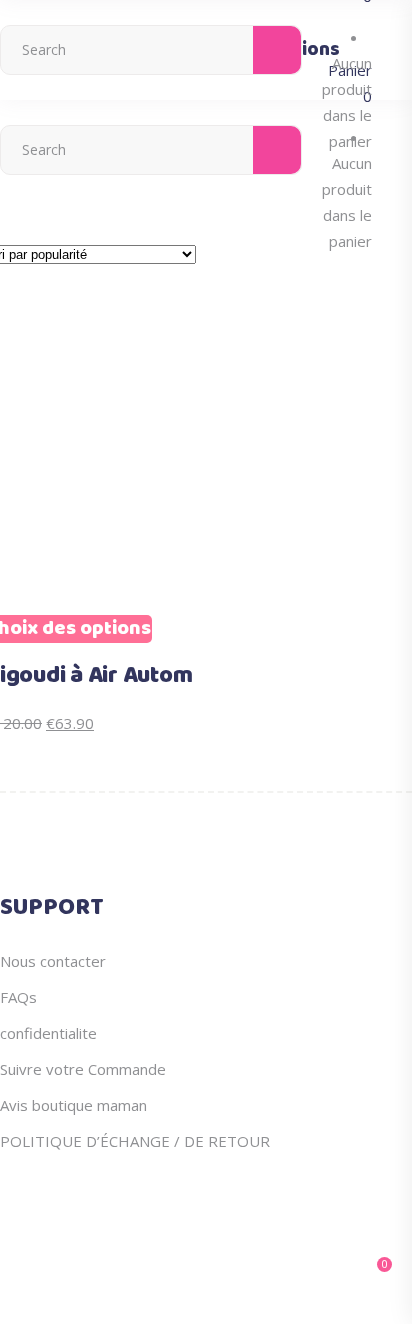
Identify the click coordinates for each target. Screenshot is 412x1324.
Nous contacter (53, 961)
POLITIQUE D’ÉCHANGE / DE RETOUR (135, 1141)
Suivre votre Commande (83, 1069)
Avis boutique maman (73, 1105)
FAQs (18, 997)
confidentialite (48, 1033)
